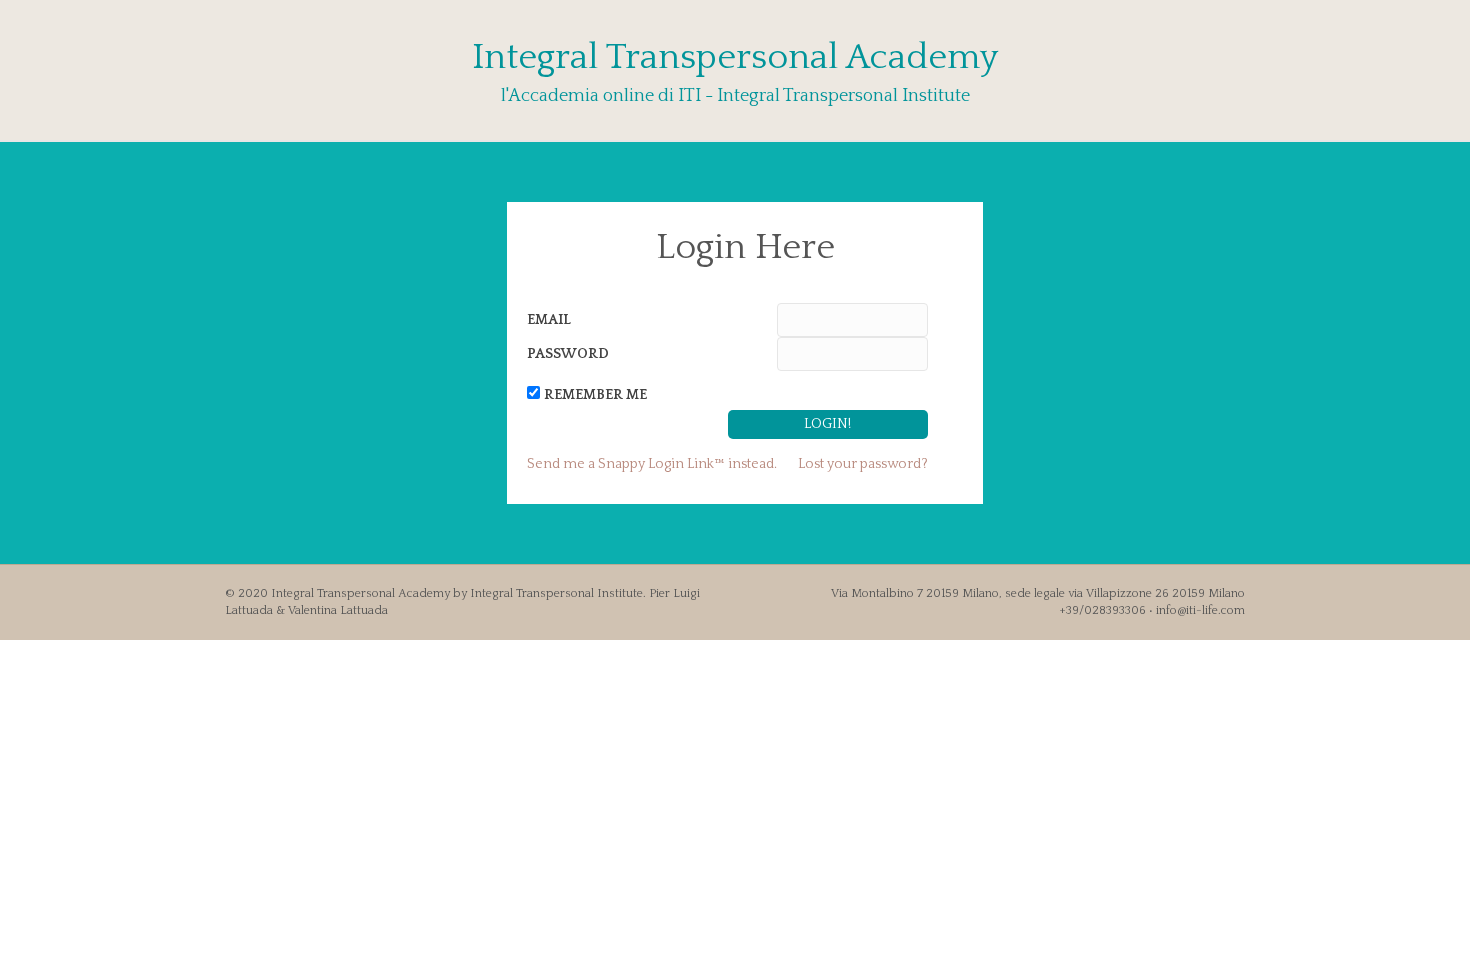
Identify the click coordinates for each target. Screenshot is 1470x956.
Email (549, 320)
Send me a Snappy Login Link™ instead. (652, 464)
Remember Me (595, 395)
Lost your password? (863, 464)
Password (568, 354)
